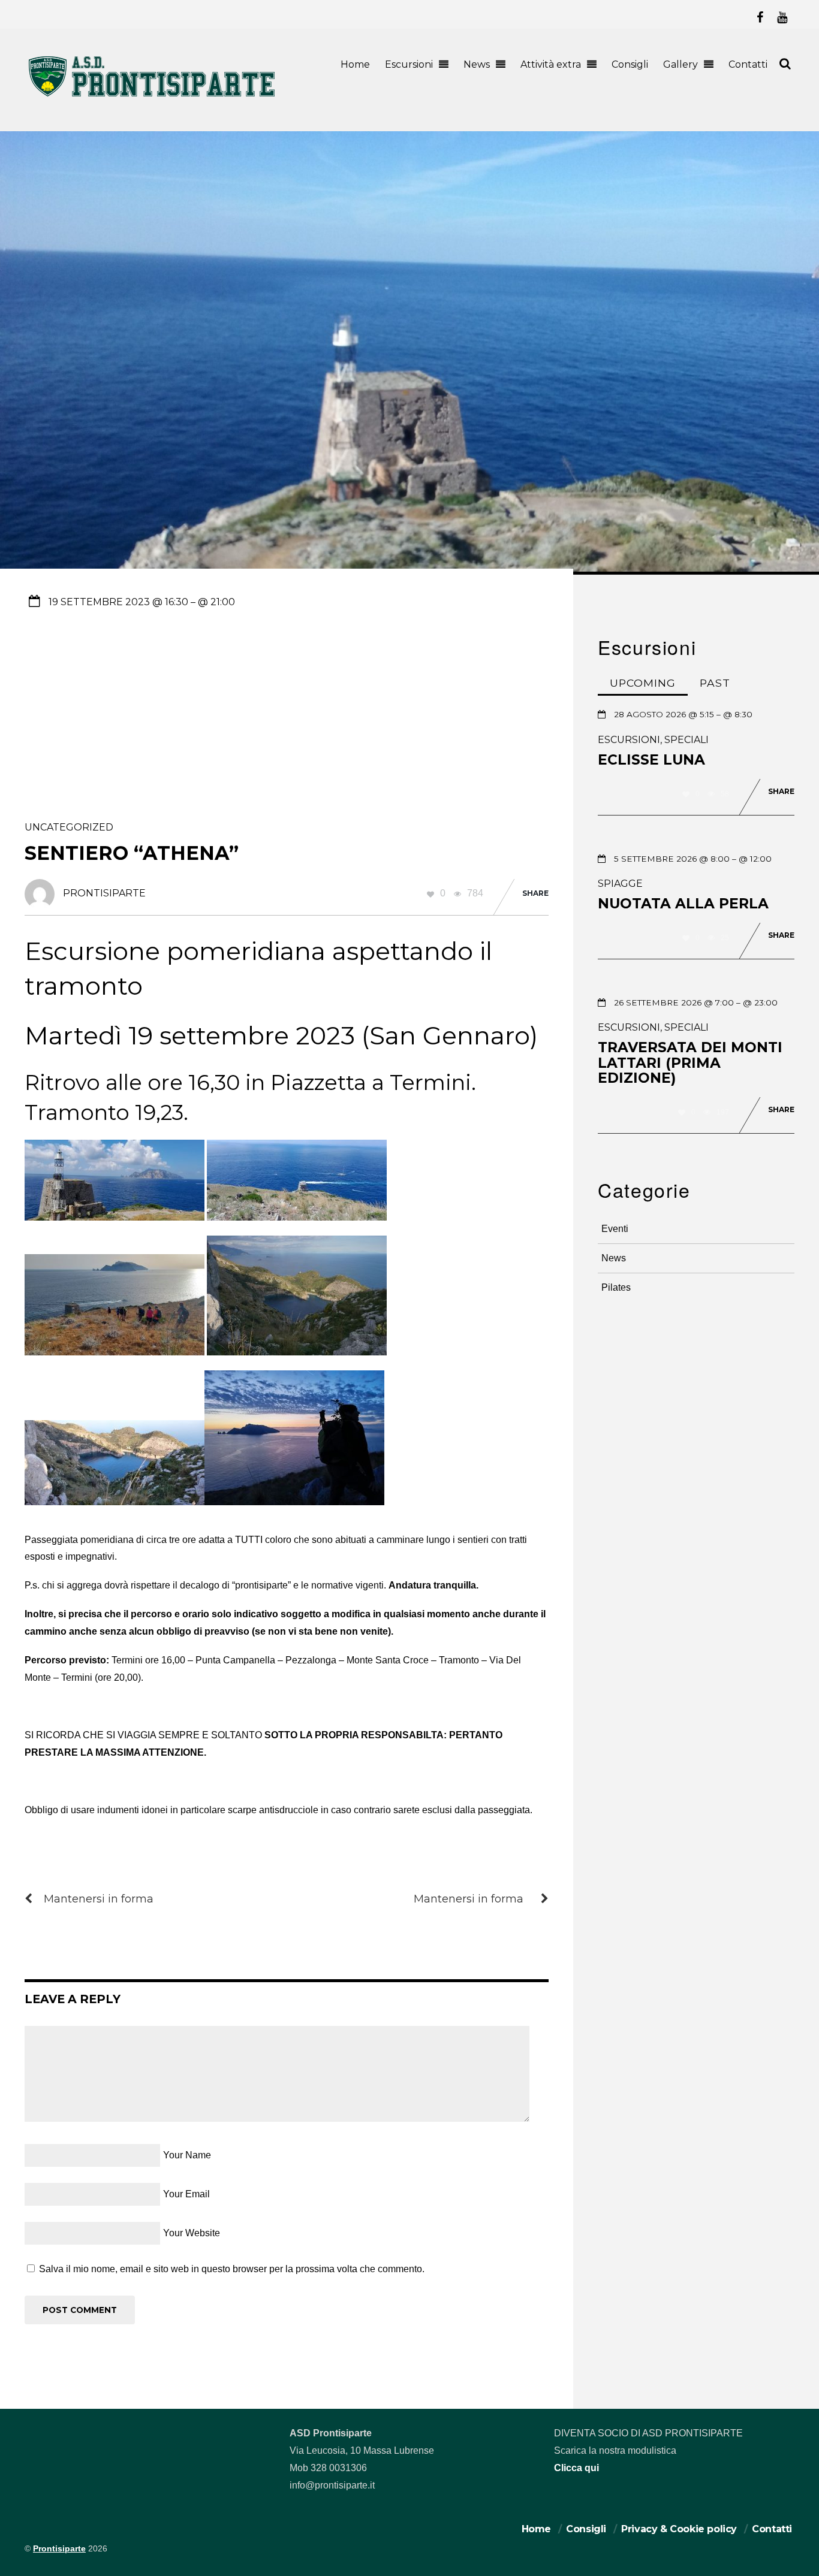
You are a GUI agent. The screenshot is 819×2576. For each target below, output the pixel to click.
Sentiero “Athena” (132, 853)
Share (535, 893)
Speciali (686, 740)
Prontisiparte (59, 2549)
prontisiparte (104, 893)
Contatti (748, 64)
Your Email (186, 2194)
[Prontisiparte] (153, 99)
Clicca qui (576, 2468)
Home (355, 64)
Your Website (192, 2233)
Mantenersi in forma (99, 1899)
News (477, 64)
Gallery (681, 64)
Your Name (187, 2155)
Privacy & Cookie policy (679, 2529)
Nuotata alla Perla (683, 904)
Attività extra (551, 64)
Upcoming (643, 683)
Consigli (630, 64)
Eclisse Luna (651, 760)
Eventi (615, 1229)
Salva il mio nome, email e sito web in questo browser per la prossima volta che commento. (232, 2269)
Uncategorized (69, 827)
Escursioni (409, 64)
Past (715, 683)
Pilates (616, 1287)
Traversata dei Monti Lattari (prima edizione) (690, 1063)
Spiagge (620, 884)
